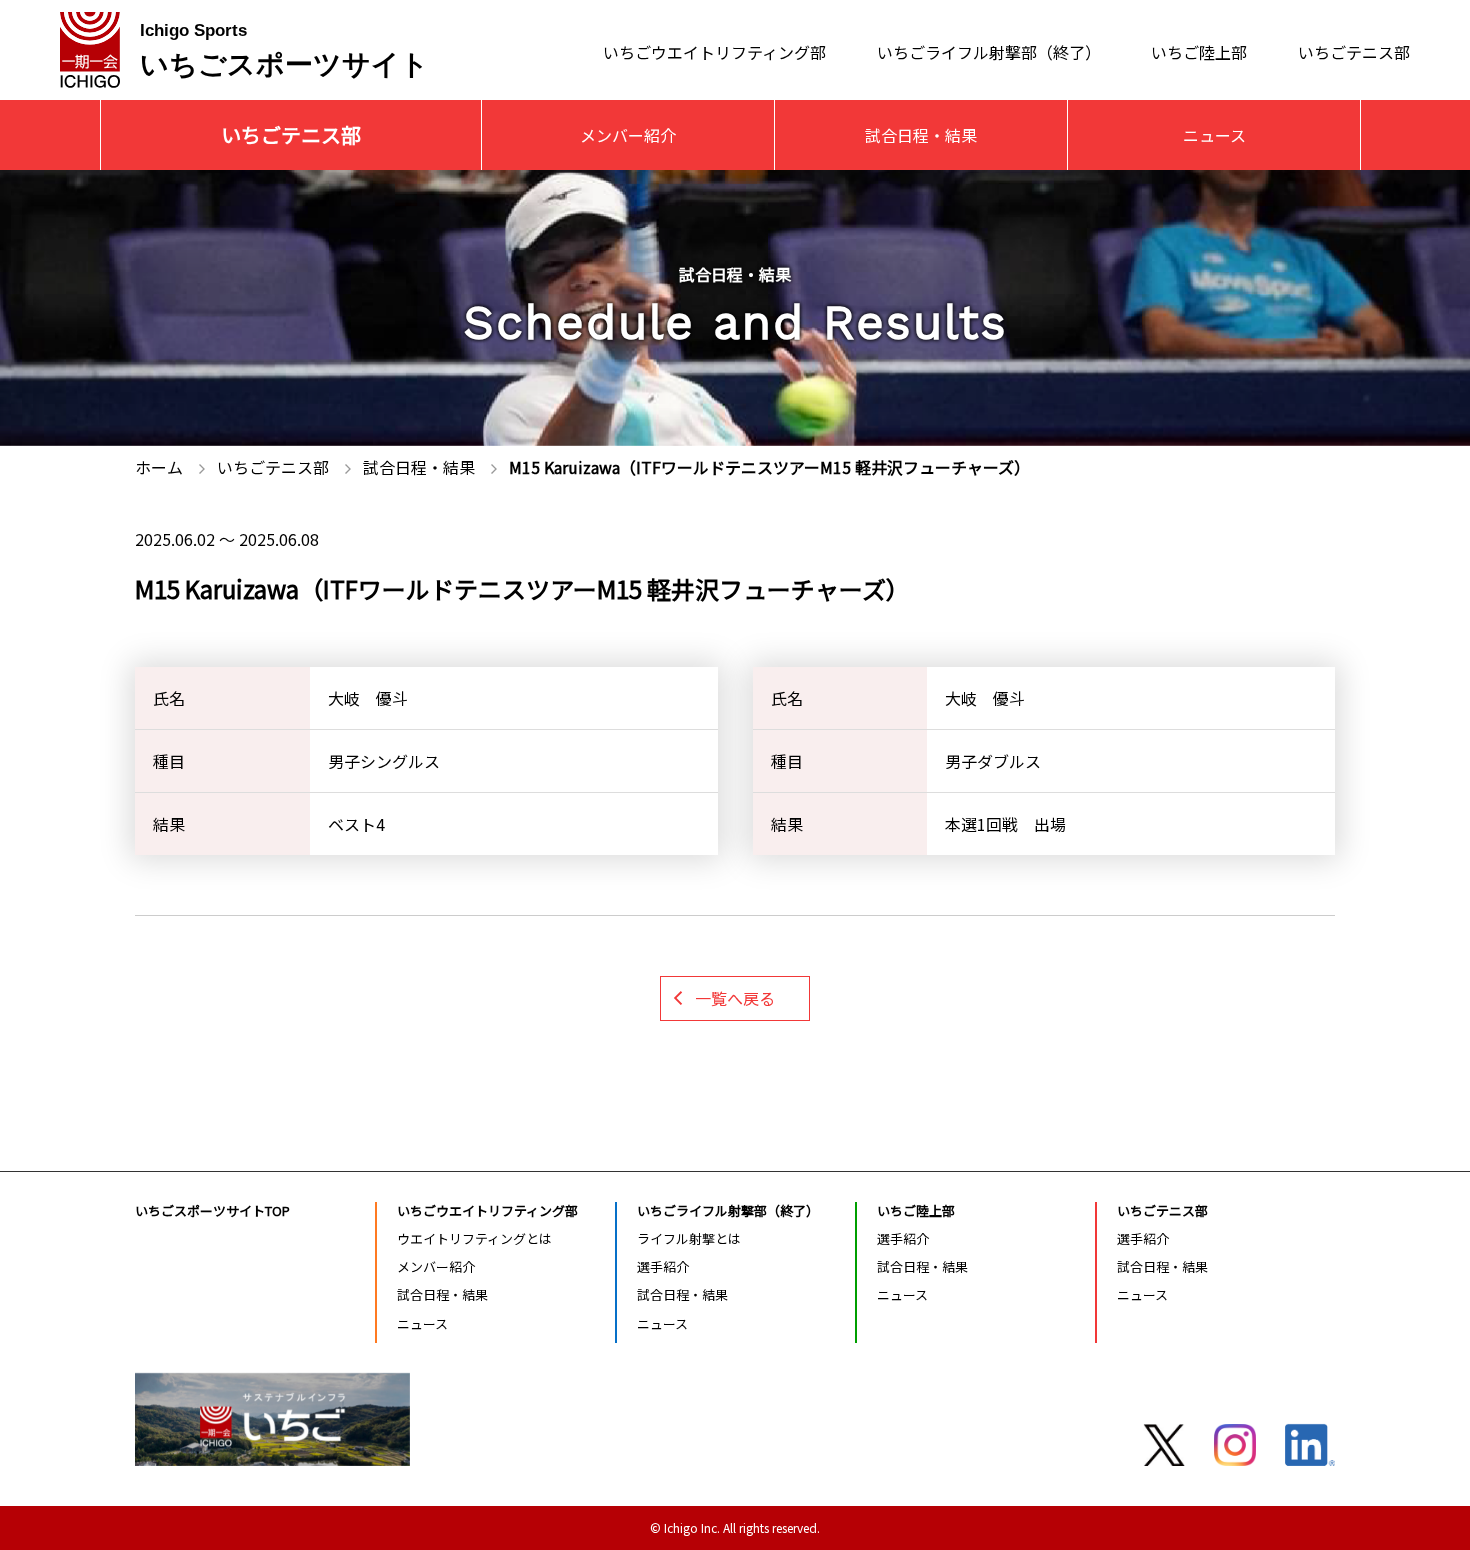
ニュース (1214, 135)
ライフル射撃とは (689, 1238)
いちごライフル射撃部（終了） (989, 51)
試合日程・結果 (921, 135)
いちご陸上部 (1199, 51)
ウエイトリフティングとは (474, 1238)
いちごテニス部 (1354, 51)
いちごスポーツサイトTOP (212, 1210)
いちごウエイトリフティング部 (714, 51)
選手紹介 (663, 1266)
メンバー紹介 (628, 135)
